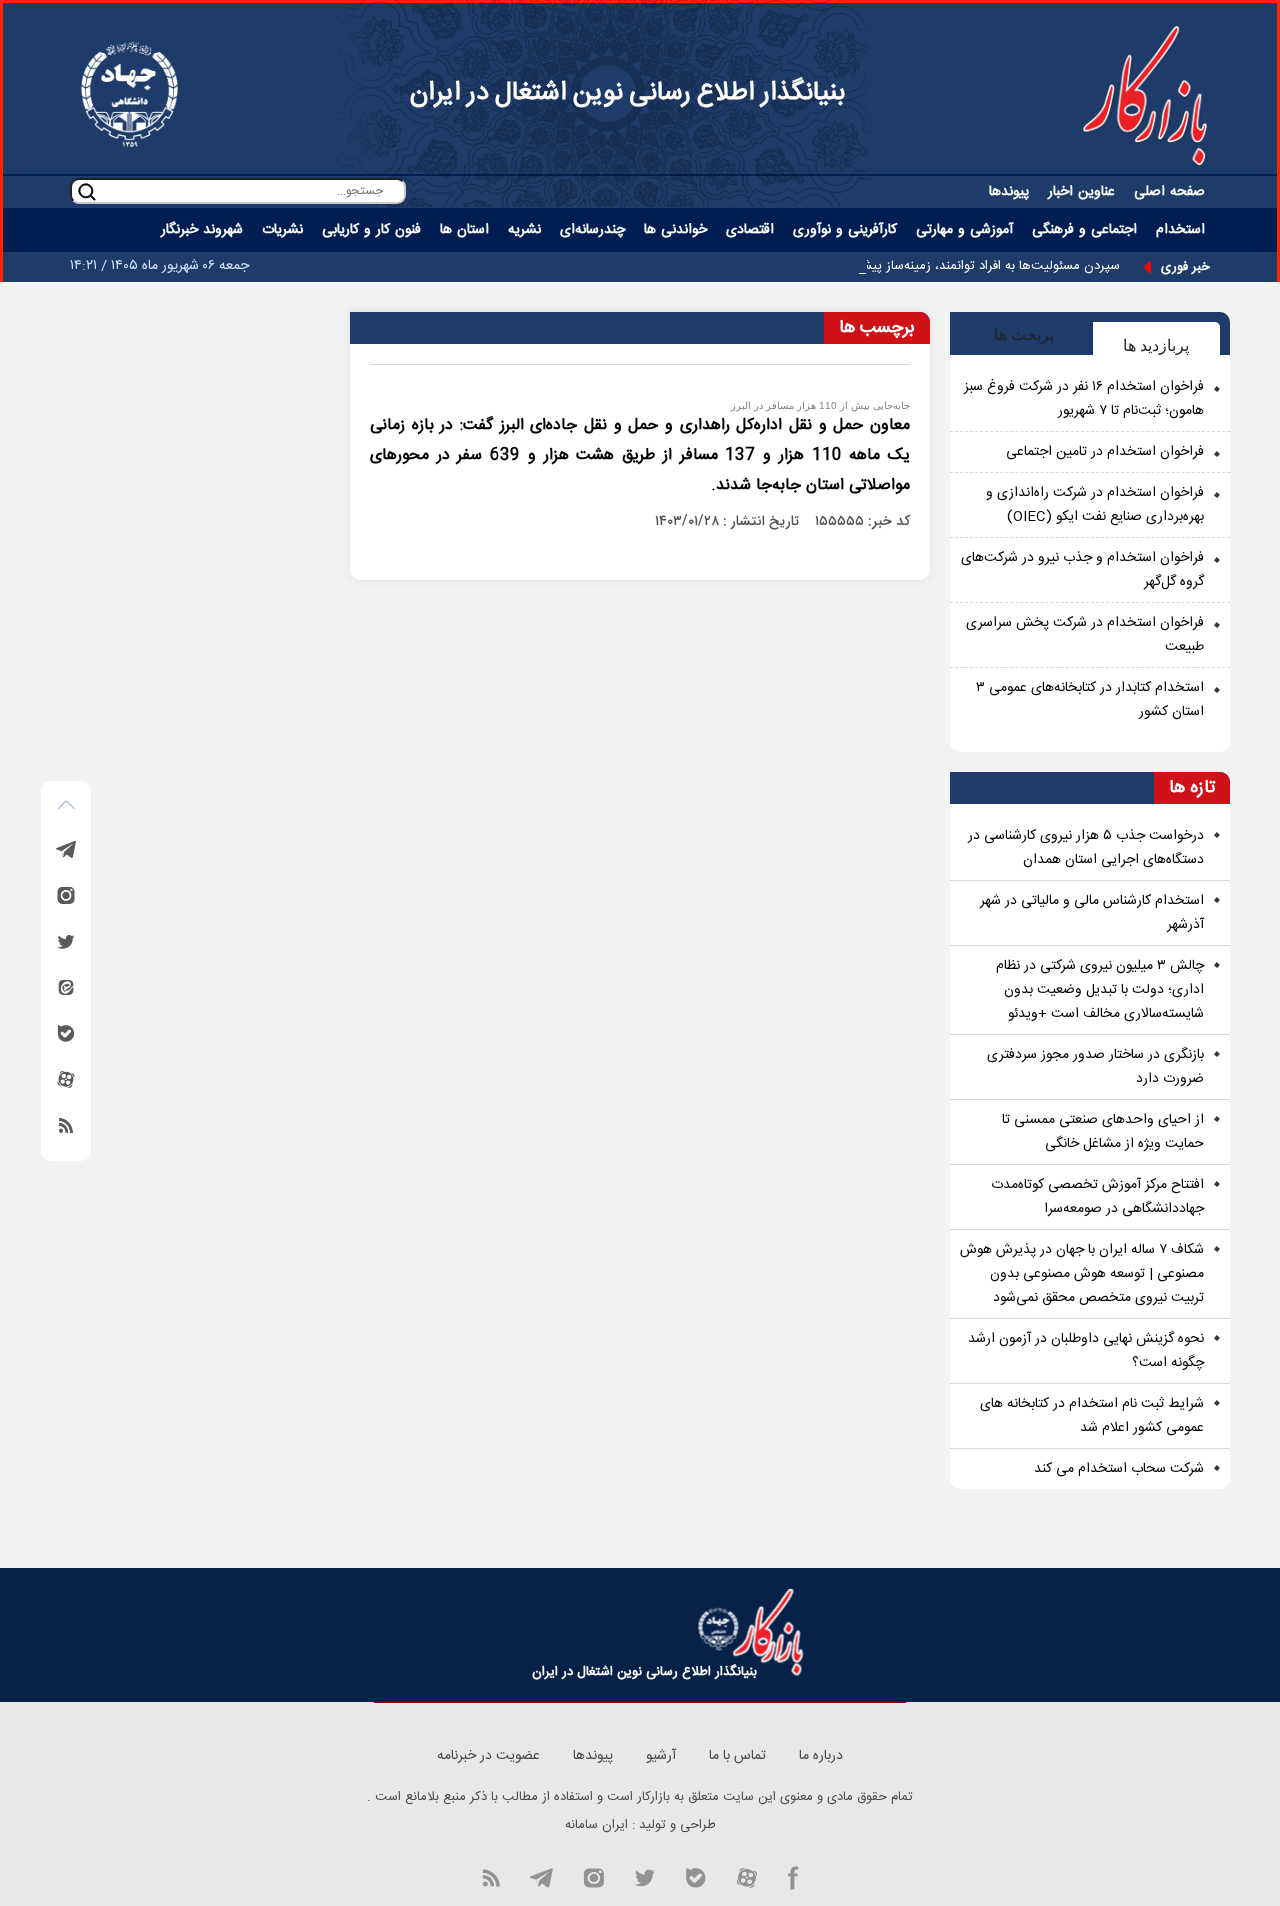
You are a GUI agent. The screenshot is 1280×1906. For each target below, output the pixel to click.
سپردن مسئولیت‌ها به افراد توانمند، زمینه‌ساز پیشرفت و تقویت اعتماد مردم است (908, 266)
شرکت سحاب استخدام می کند (1119, 1469)
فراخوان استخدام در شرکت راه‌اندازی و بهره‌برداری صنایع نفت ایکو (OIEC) (1095, 505)
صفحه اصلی (1169, 192)
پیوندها (1009, 192)
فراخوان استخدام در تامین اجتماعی (1105, 452)
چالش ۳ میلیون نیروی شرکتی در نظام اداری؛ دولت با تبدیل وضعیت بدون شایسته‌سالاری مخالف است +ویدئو (1100, 990)
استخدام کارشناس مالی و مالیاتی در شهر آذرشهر (1092, 913)
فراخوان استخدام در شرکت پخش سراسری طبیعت (1085, 635)
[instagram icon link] (593, 1876)
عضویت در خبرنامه (488, 1756)
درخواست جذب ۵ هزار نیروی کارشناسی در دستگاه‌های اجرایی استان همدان (1086, 848)
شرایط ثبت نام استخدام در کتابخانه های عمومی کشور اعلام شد (1092, 1416)
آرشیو (661, 1756)
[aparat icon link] (747, 1876)
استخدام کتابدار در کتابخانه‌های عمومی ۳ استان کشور (1090, 700)
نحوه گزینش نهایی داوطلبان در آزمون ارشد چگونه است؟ (1086, 1351)
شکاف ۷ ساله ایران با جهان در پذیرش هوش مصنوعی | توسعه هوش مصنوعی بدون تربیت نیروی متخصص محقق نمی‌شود (1082, 1274)
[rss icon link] (491, 1876)
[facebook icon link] (793, 1876)
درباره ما (821, 1756)
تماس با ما (737, 1756)
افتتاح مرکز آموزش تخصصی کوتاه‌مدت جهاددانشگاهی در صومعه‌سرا (1097, 1197)
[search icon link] (87, 191)
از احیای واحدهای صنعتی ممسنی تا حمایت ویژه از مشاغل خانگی (1103, 1132)
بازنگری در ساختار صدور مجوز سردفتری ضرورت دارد (1095, 1067)
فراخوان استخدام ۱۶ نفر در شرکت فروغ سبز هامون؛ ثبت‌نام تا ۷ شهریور (1084, 399)
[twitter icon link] (644, 1876)
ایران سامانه (596, 1825)
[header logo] (1145, 95)
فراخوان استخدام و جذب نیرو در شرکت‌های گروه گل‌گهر (1082, 570)
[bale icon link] (695, 1876)
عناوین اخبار (1081, 192)
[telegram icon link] (541, 1876)
